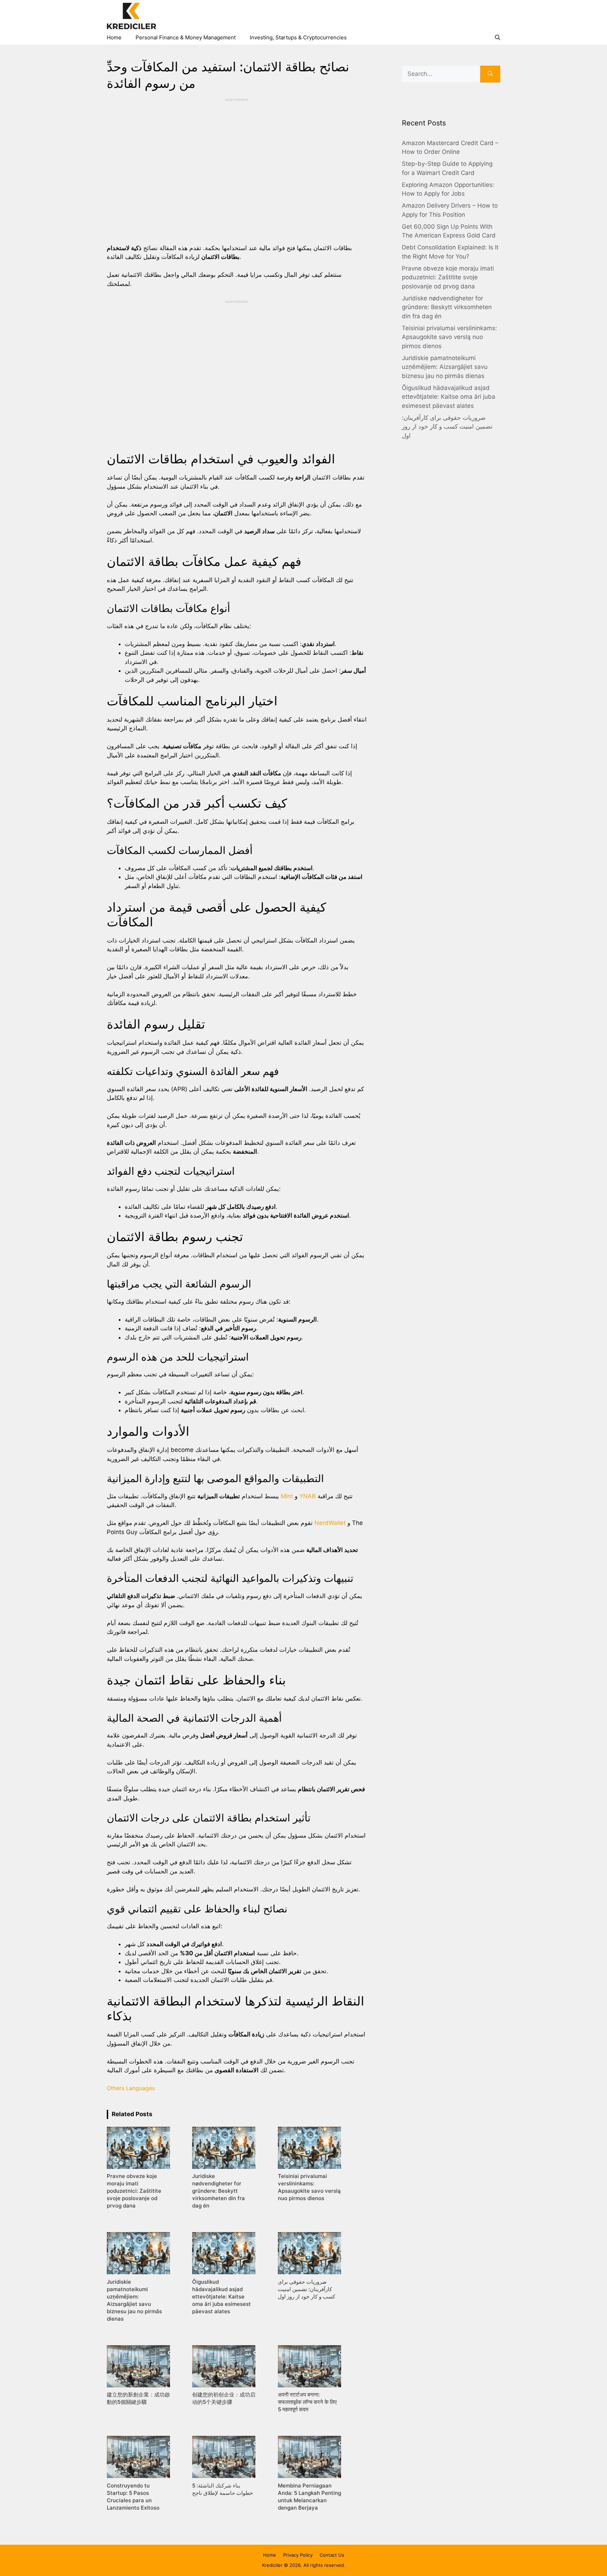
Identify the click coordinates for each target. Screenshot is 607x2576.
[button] (498, 38)
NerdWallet (330, 1523)
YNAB (308, 1496)
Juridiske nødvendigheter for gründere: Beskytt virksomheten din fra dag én (447, 307)
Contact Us (332, 2555)
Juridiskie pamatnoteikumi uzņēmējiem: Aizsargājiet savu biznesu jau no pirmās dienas (445, 367)
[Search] (490, 74)
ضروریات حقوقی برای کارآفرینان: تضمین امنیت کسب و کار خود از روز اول (447, 427)
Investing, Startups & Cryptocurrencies (298, 37)
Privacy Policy (298, 2555)
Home (114, 37)
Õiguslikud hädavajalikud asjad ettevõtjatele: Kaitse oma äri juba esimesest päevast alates (449, 397)
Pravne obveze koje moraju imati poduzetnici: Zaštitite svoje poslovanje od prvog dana (448, 277)
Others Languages (131, 2088)
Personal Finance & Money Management (186, 37)
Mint (287, 1496)
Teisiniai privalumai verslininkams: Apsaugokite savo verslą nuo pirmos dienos (449, 337)
